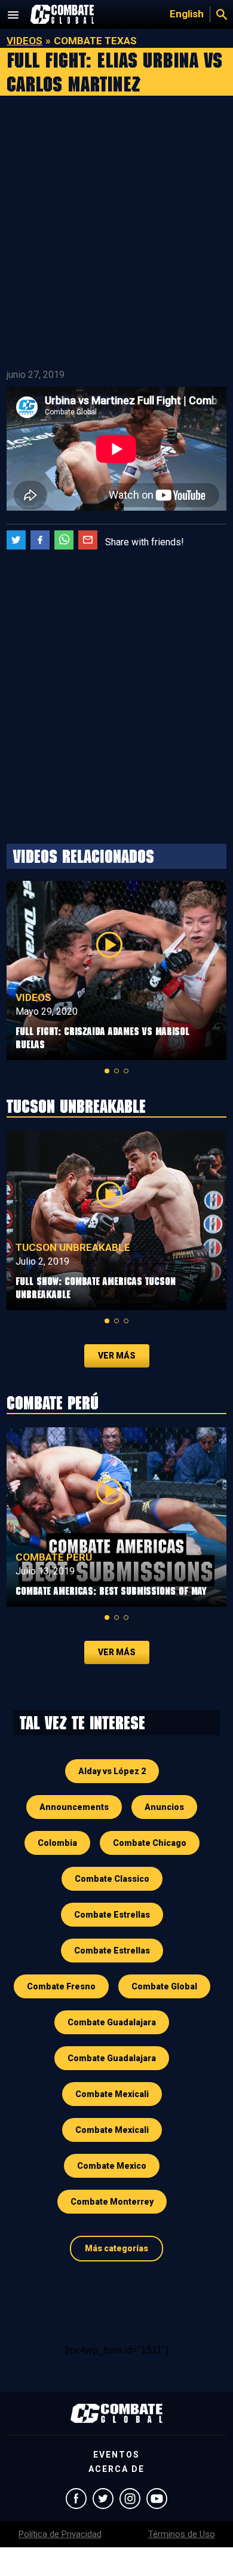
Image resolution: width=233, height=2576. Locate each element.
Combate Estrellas (112, 1915)
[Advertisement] (116, 233)
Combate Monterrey (112, 2202)
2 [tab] (116, 1071)
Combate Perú (54, 1557)
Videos (24, 41)
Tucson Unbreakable (73, 1247)
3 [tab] (126, 1071)
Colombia (57, 1843)
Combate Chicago (150, 1843)
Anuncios (164, 1807)
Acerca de (116, 2469)
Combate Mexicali (112, 2094)
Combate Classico (112, 1879)
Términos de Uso (182, 2534)
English (187, 14)
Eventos (116, 2455)
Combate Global (164, 1986)
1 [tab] (107, 1071)
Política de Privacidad (60, 2534)
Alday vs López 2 (112, 1771)
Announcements (74, 1807)
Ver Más (117, 1356)
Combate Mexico (112, 2166)
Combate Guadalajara (112, 2022)
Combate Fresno (61, 1986)
